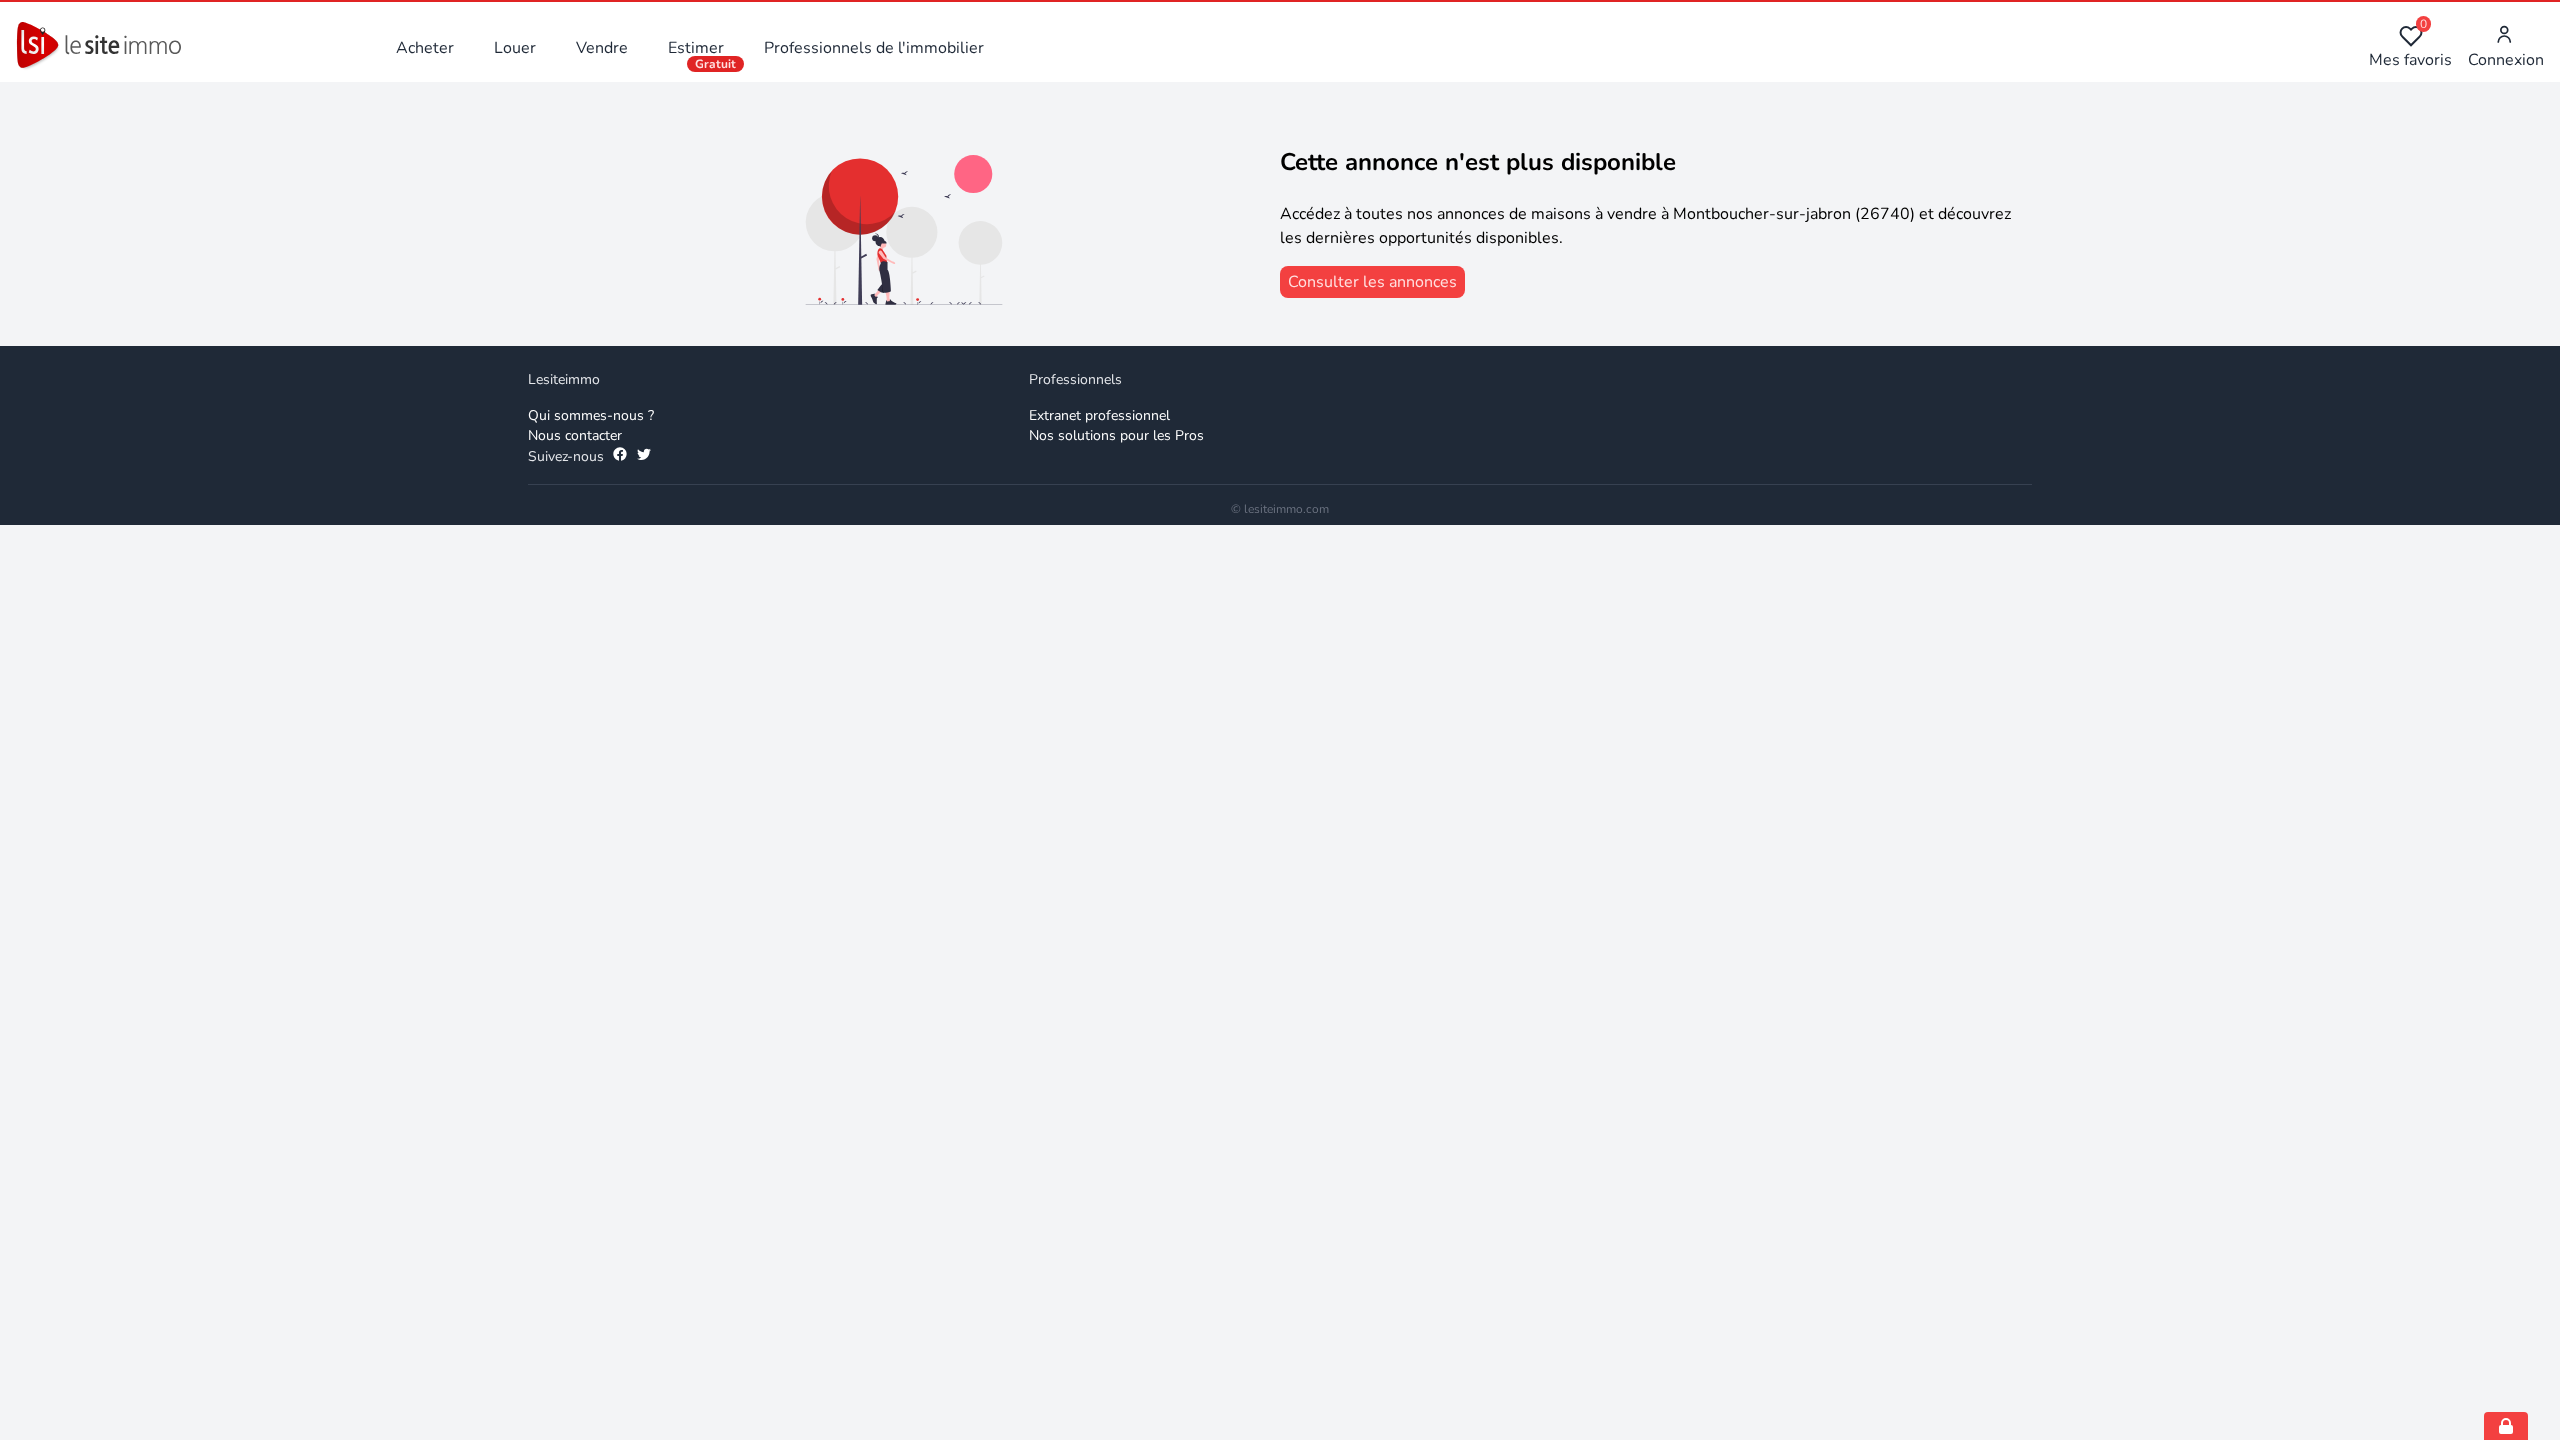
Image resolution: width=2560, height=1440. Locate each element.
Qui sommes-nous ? (591, 415)
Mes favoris (2410, 47)
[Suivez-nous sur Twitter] (644, 457)
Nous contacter (575, 435)
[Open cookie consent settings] (2506, 1426)
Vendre (602, 48)
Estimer (696, 48)
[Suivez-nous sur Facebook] (620, 457)
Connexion (2506, 60)
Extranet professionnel (1099, 415)
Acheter (425, 48)
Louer (515, 48)
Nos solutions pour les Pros (1116, 435)
